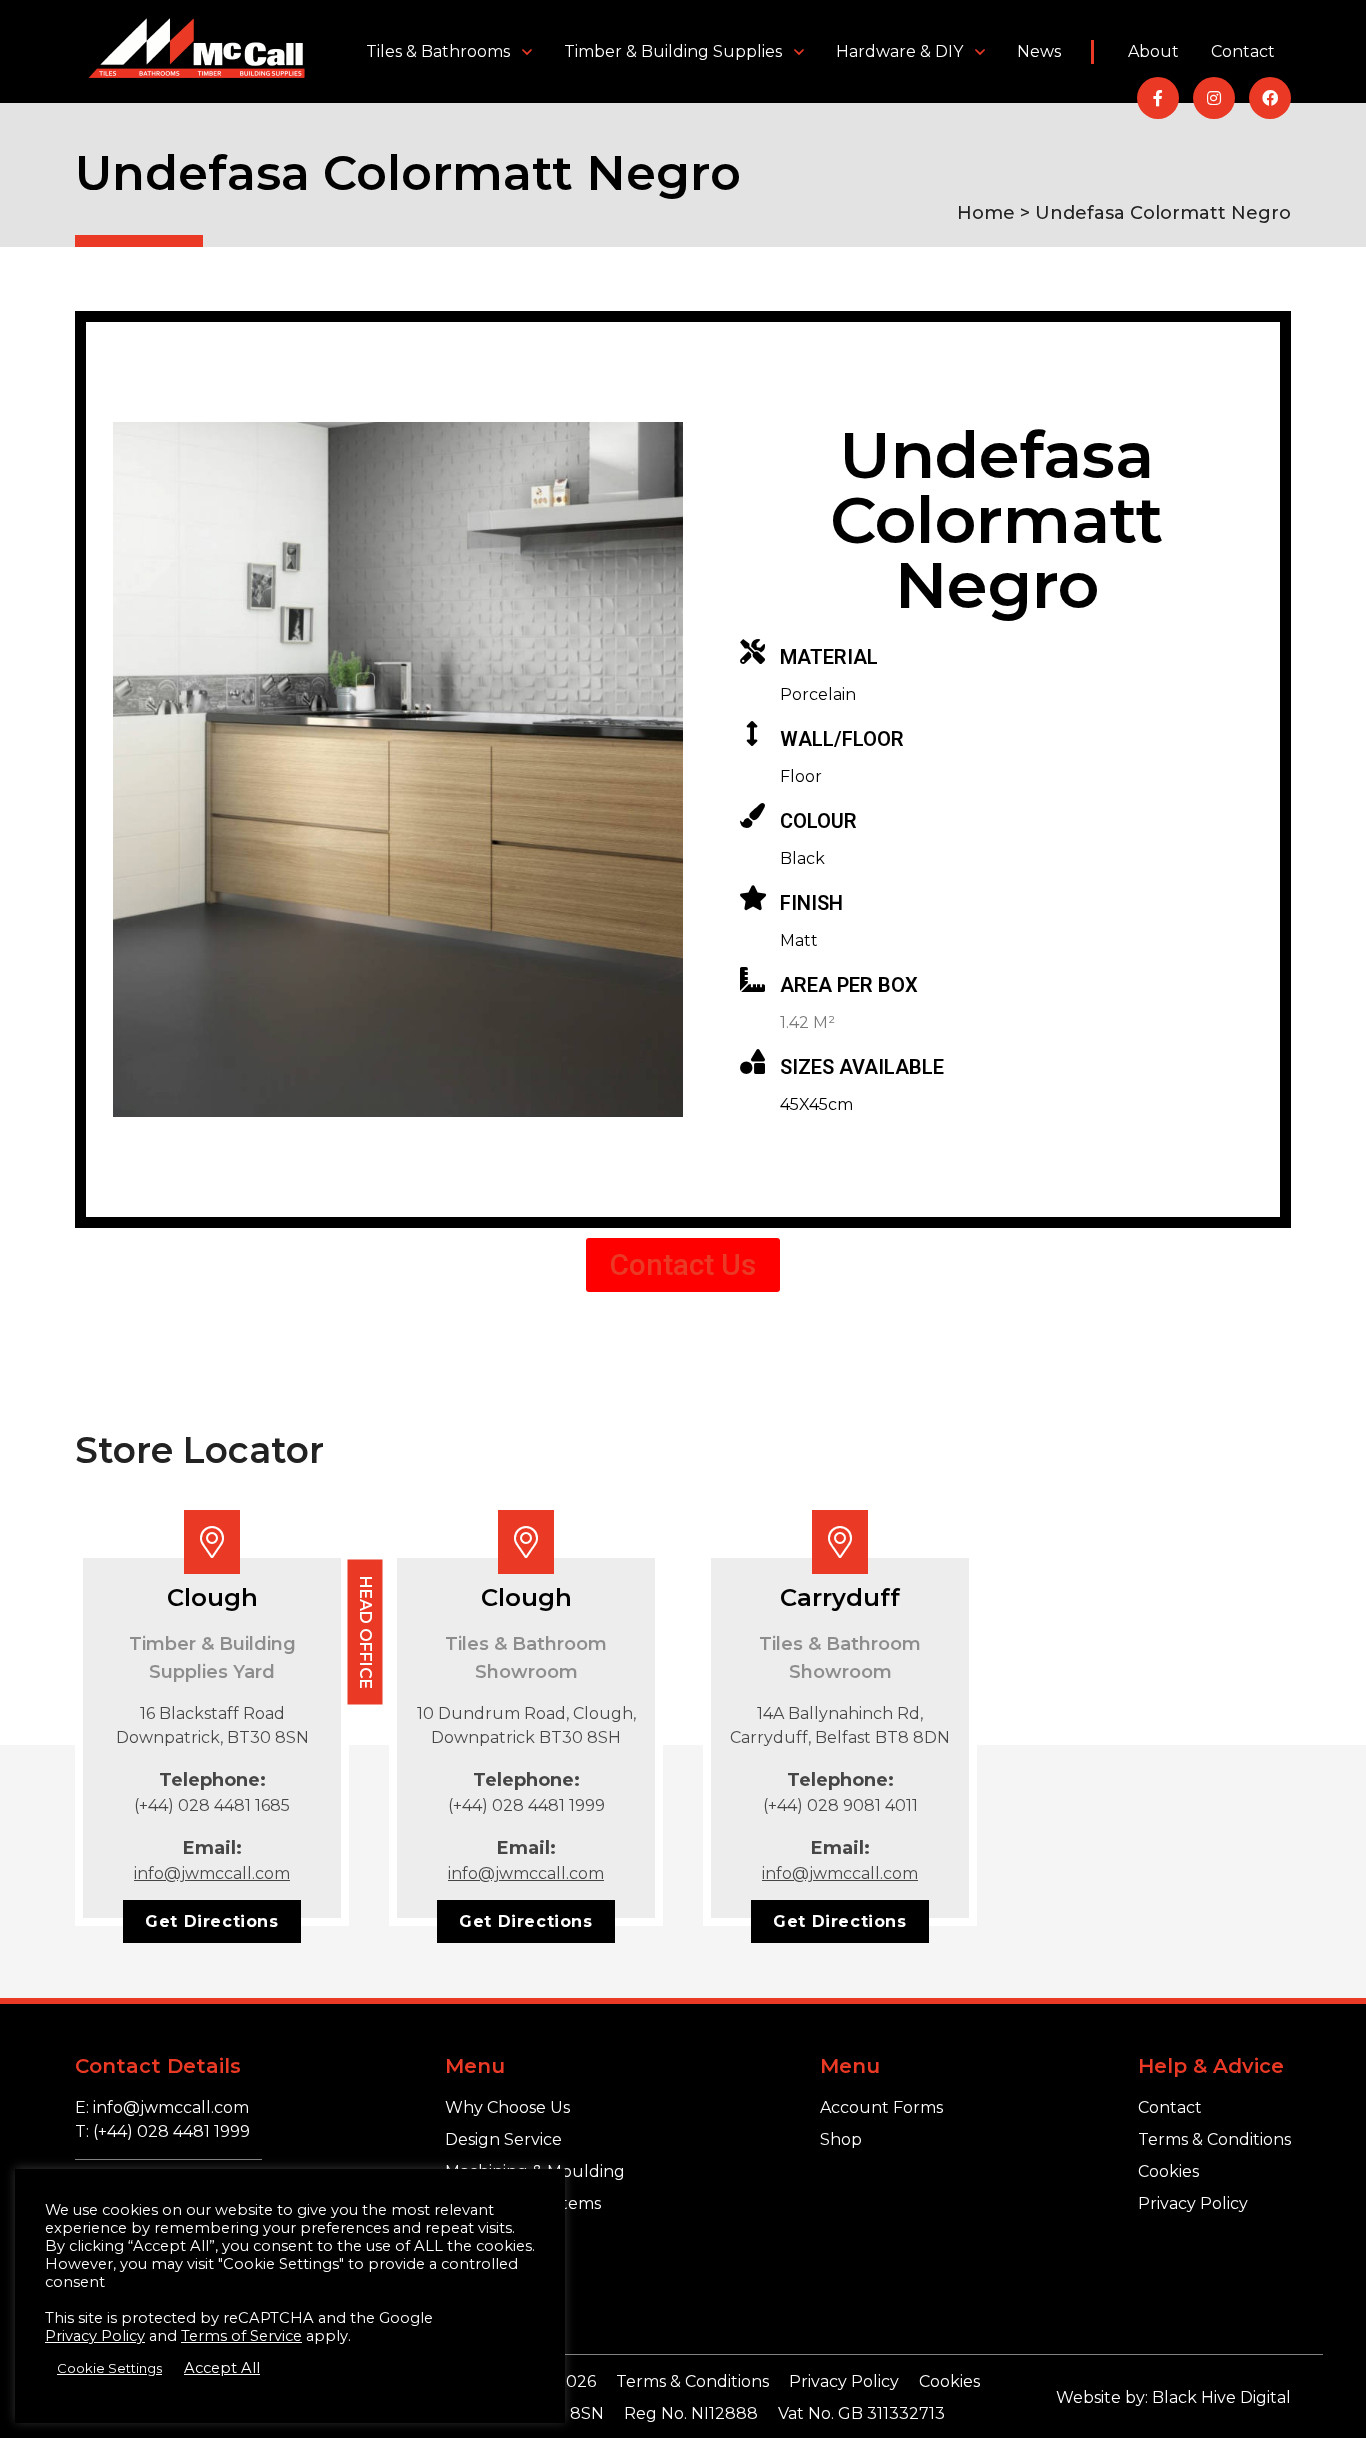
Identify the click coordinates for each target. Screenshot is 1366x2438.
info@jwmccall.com (212, 1873)
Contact (1243, 51)
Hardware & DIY (899, 51)
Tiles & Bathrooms (438, 51)
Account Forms (881, 2107)
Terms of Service (241, 2336)
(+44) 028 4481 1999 (526, 1805)
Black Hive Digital (1221, 2397)
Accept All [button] (222, 2368)
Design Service (503, 2139)
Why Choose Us (507, 2107)
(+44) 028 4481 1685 (212, 1805)
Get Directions (211, 1921)
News (1039, 51)
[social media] (1158, 98)
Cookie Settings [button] (109, 2368)
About (1153, 51)
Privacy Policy (1193, 2203)
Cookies (1168, 2171)
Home (986, 213)
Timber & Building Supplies (673, 51)
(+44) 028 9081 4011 (840, 1805)
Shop (841, 2139)
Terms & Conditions (1214, 2139)
